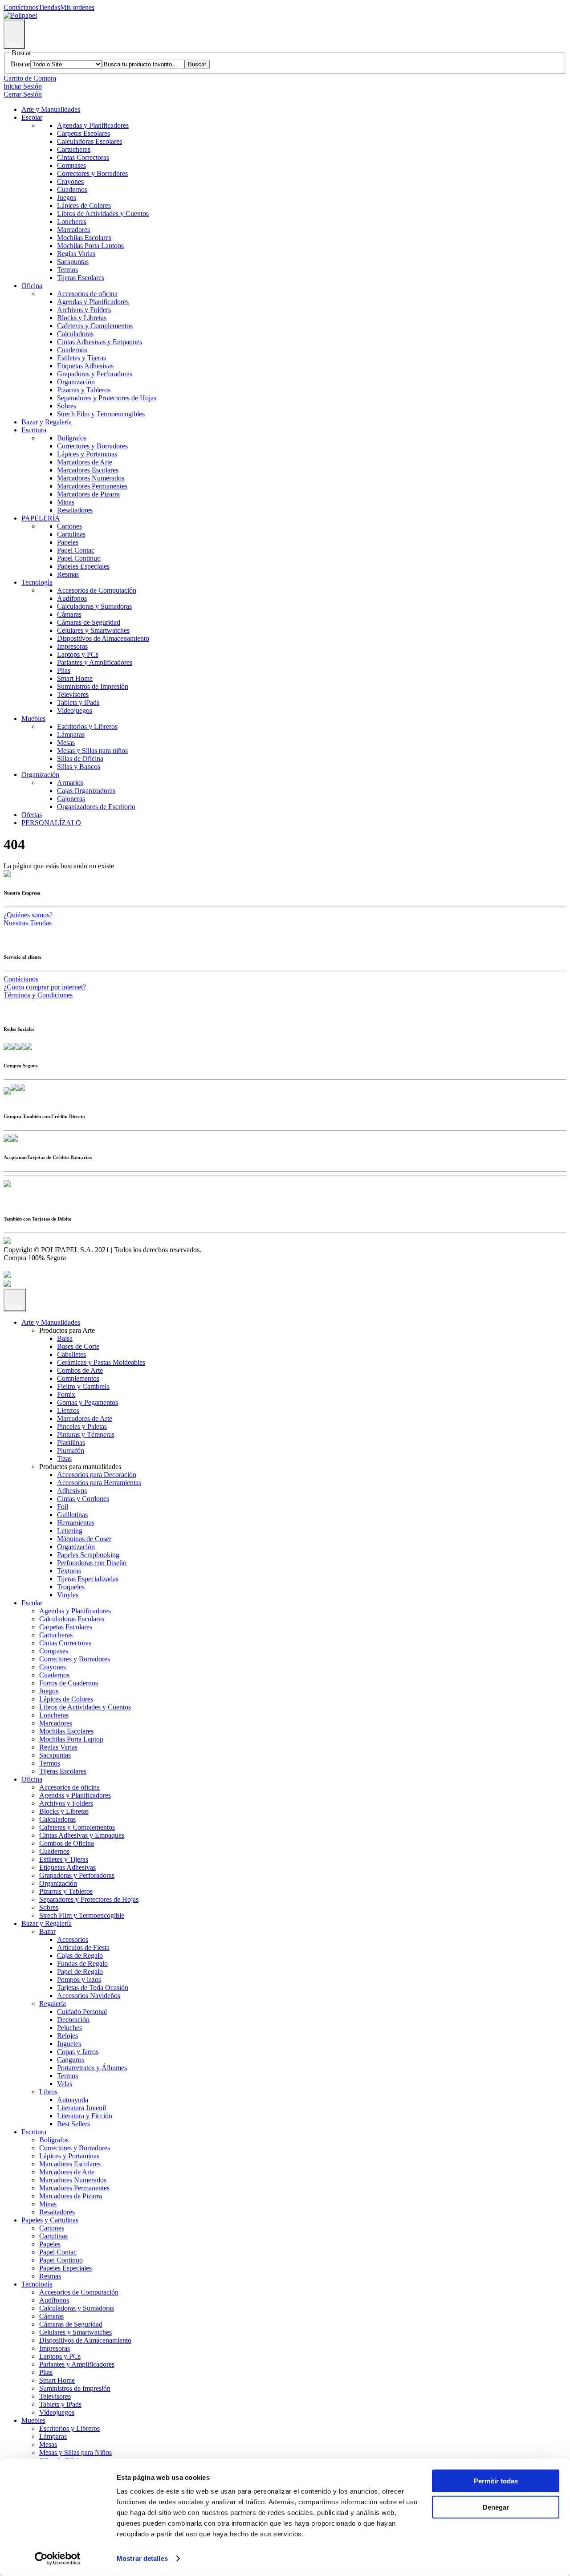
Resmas (68, 574)
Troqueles (71, 1587)
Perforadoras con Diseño (92, 1563)
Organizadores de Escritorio (96, 807)
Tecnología (37, 582)
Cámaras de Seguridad (89, 622)
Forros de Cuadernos (69, 1683)
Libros (48, 2092)
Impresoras (72, 646)
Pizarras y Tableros (84, 390)
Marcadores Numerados (91, 478)
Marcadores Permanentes (92, 486)
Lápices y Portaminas (87, 454)
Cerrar (15, 1307)
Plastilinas (71, 1443)
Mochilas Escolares (84, 238)
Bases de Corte (78, 1346)
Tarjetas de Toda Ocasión (93, 1988)
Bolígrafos (72, 438)
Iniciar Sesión (23, 86)
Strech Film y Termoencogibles (101, 414)
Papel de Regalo (80, 1972)
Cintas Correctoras (83, 157)
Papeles (68, 542)
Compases (71, 165)
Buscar (20, 64)
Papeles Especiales (83, 566)
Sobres (67, 406)
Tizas (64, 1459)
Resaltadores (75, 510)
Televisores (73, 694)
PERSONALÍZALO (51, 823)
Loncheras (72, 222)
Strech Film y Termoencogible (82, 1915)
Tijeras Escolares (81, 278)
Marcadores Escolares (88, 470)
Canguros (71, 2060)
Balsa (65, 1338)
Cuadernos (72, 189)
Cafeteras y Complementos (95, 326)
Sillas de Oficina (80, 759)
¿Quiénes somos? (28, 915)
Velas (65, 2084)
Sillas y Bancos (79, 767)
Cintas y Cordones (83, 1499)
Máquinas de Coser (84, 1539)
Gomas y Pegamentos (88, 1402)
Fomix (66, 1394)
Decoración (73, 2020)
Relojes (67, 2036)
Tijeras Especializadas (88, 1579)
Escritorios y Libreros (87, 726)
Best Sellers (73, 2124)
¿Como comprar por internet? (45, 987)
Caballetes (71, 1354)
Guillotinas (72, 1515)
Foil (63, 1507)
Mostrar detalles (142, 2558)
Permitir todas (496, 2481)
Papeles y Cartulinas (50, 2220)
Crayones (70, 181)
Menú (14, 44)
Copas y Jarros (78, 2052)
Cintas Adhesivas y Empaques (100, 342)
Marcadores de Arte (85, 462)
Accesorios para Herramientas (99, 1483)
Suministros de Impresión (93, 686)
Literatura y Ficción (85, 2116)
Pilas (64, 670)
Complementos (78, 1378)
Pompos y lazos (79, 1980)
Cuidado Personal (82, 2012)
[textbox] (143, 64)
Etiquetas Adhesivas (85, 366)
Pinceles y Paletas (82, 1426)
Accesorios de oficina (87, 294)
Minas (66, 502)
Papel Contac (76, 550)
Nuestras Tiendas (28, 923)
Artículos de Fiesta (83, 1947)
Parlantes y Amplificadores (95, 662)
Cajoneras (71, 799)
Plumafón (71, 1451)
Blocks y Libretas (82, 318)
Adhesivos (72, 1491)
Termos (67, 270)
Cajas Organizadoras (86, 791)
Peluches (69, 2028)
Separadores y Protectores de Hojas (107, 398)
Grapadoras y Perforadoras (95, 374)
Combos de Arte (80, 1370)
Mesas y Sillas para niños (92, 751)
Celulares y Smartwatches (93, 630)
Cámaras (69, 614)
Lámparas (71, 735)
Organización (76, 382)
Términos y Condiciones (38, 995)
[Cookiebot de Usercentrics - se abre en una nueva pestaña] (58, 2559)
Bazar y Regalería (47, 422)
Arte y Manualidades (51, 109)
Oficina (32, 286)
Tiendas (49, 7)
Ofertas (32, 815)
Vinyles (68, 1595)
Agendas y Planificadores (93, 125)
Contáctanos (21, 7)
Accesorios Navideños (89, 1996)
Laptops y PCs (78, 654)
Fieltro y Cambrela (83, 1386)
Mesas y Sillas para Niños (75, 2452)
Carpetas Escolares (83, 133)
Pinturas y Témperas (86, 1435)
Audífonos (72, 598)
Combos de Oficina (67, 1843)
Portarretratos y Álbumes (92, 2068)
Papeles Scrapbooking (88, 1555)
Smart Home (75, 678)
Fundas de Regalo (82, 1964)
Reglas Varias (76, 254)
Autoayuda (73, 2100)
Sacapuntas (73, 262)
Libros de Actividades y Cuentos (103, 214)
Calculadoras (75, 334)
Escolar (32, 117)
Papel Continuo (79, 558)
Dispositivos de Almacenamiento (103, 638)
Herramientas (76, 1523)
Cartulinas (71, 534)
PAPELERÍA (41, 518)
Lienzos (68, 1410)
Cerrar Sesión (23, 94)
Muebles (33, 718)
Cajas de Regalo (80, 1955)
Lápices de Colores (84, 206)
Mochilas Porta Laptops (90, 246)
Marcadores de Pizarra (88, 494)
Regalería (53, 2004)
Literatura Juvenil (81, 2108)
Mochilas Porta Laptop (71, 1739)
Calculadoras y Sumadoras (94, 606)
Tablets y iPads (78, 702)
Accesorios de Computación (97, 590)
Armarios (70, 783)
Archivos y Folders (84, 310)
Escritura (34, 430)
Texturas (69, 1571)
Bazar (47, 1931)
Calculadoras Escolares (90, 141)
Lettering (70, 1531)
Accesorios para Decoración (97, 1475)
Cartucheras (74, 149)
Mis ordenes (77, 7)
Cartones (69, 526)
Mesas (66, 743)
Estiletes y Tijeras (81, 358)
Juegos (67, 197)
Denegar (496, 2507)
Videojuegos (75, 710)
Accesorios (73, 1939)
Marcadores (73, 230)
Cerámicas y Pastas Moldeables (101, 1362)
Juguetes (69, 2044)
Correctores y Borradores (92, 173)
